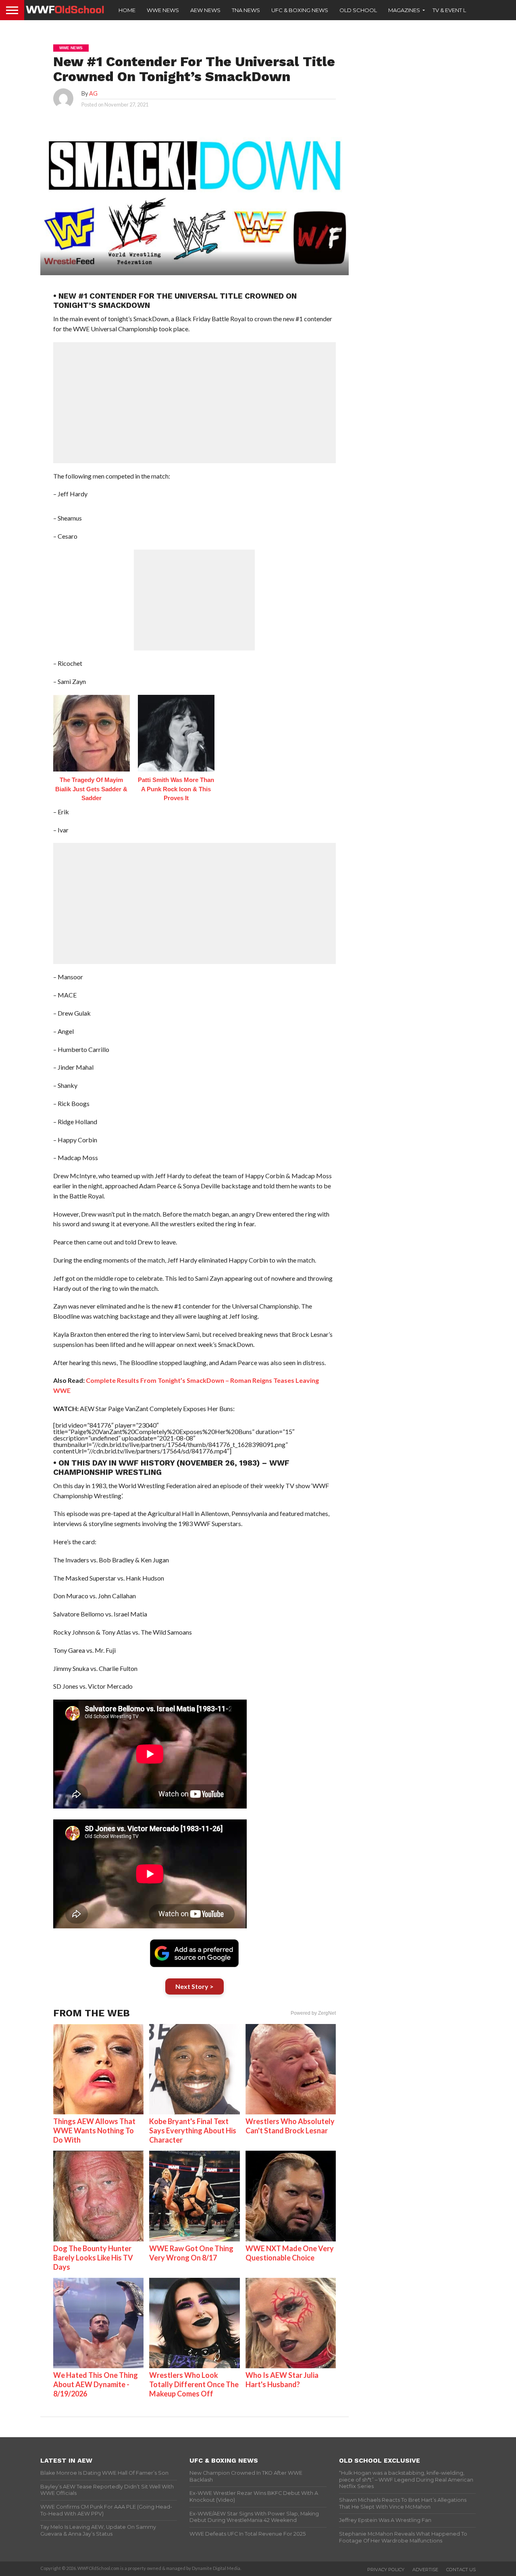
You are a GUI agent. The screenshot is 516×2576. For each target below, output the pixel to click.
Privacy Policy (386, 2570)
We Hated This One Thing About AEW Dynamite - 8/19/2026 (96, 2384)
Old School (358, 10)
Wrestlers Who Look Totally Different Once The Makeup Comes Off (194, 2384)
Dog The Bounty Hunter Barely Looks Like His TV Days (93, 2258)
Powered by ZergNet (313, 2013)
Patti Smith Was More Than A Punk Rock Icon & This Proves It (176, 789)
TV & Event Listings (460, 10)
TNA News (246, 10)
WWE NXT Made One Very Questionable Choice (290, 2253)
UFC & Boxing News (300, 10)
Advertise (425, 2570)
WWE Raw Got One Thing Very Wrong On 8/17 (191, 2253)
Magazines (404, 10)
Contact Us (461, 2570)
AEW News (205, 10)
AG (93, 93)
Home (127, 10)
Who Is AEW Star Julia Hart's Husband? (282, 2380)
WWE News (163, 10)
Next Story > (195, 1986)
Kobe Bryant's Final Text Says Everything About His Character (193, 2131)
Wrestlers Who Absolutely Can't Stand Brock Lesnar (290, 2126)
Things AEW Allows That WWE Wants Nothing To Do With (94, 2131)
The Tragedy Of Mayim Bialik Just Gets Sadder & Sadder (91, 789)
